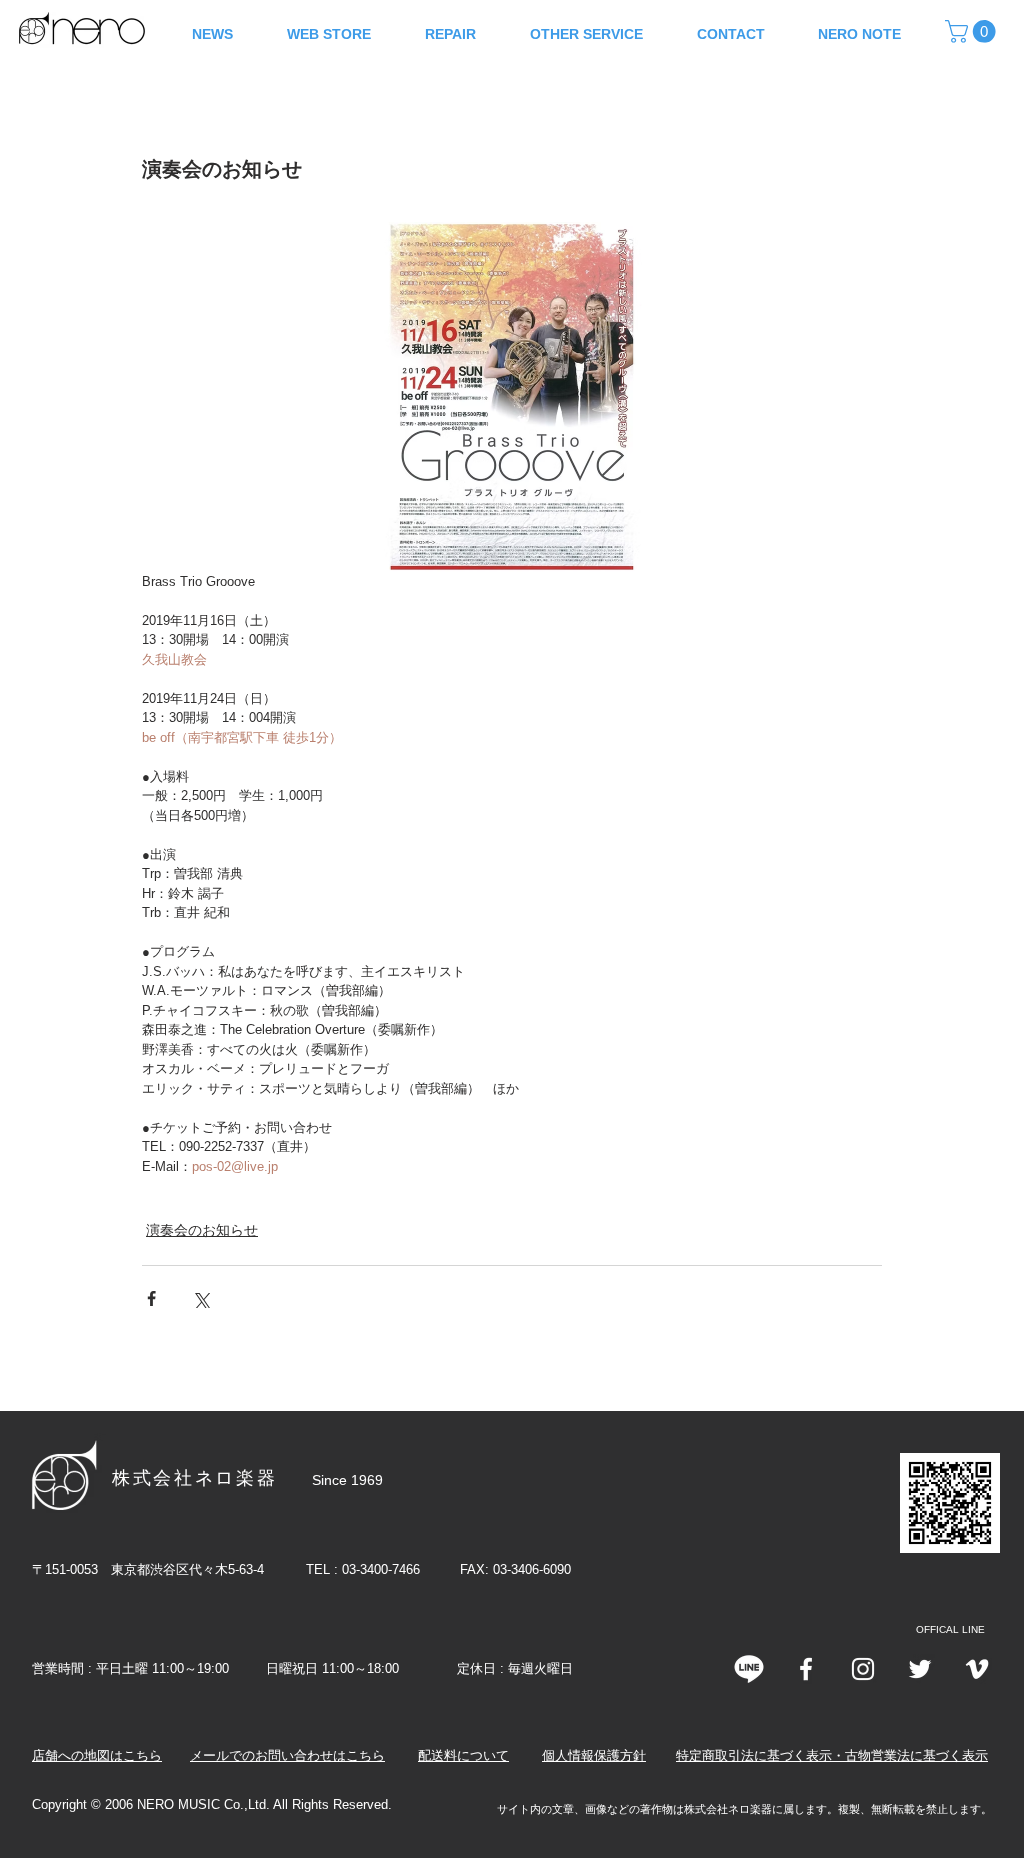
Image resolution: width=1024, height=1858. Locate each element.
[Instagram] (863, 1669)
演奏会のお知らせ (202, 1230)
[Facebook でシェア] (151, 1298)
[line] (749, 1669)
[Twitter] (920, 1669)
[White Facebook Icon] (806, 1669)
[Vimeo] (977, 1669)
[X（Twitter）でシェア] (200, 1298)
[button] (973, 31)
